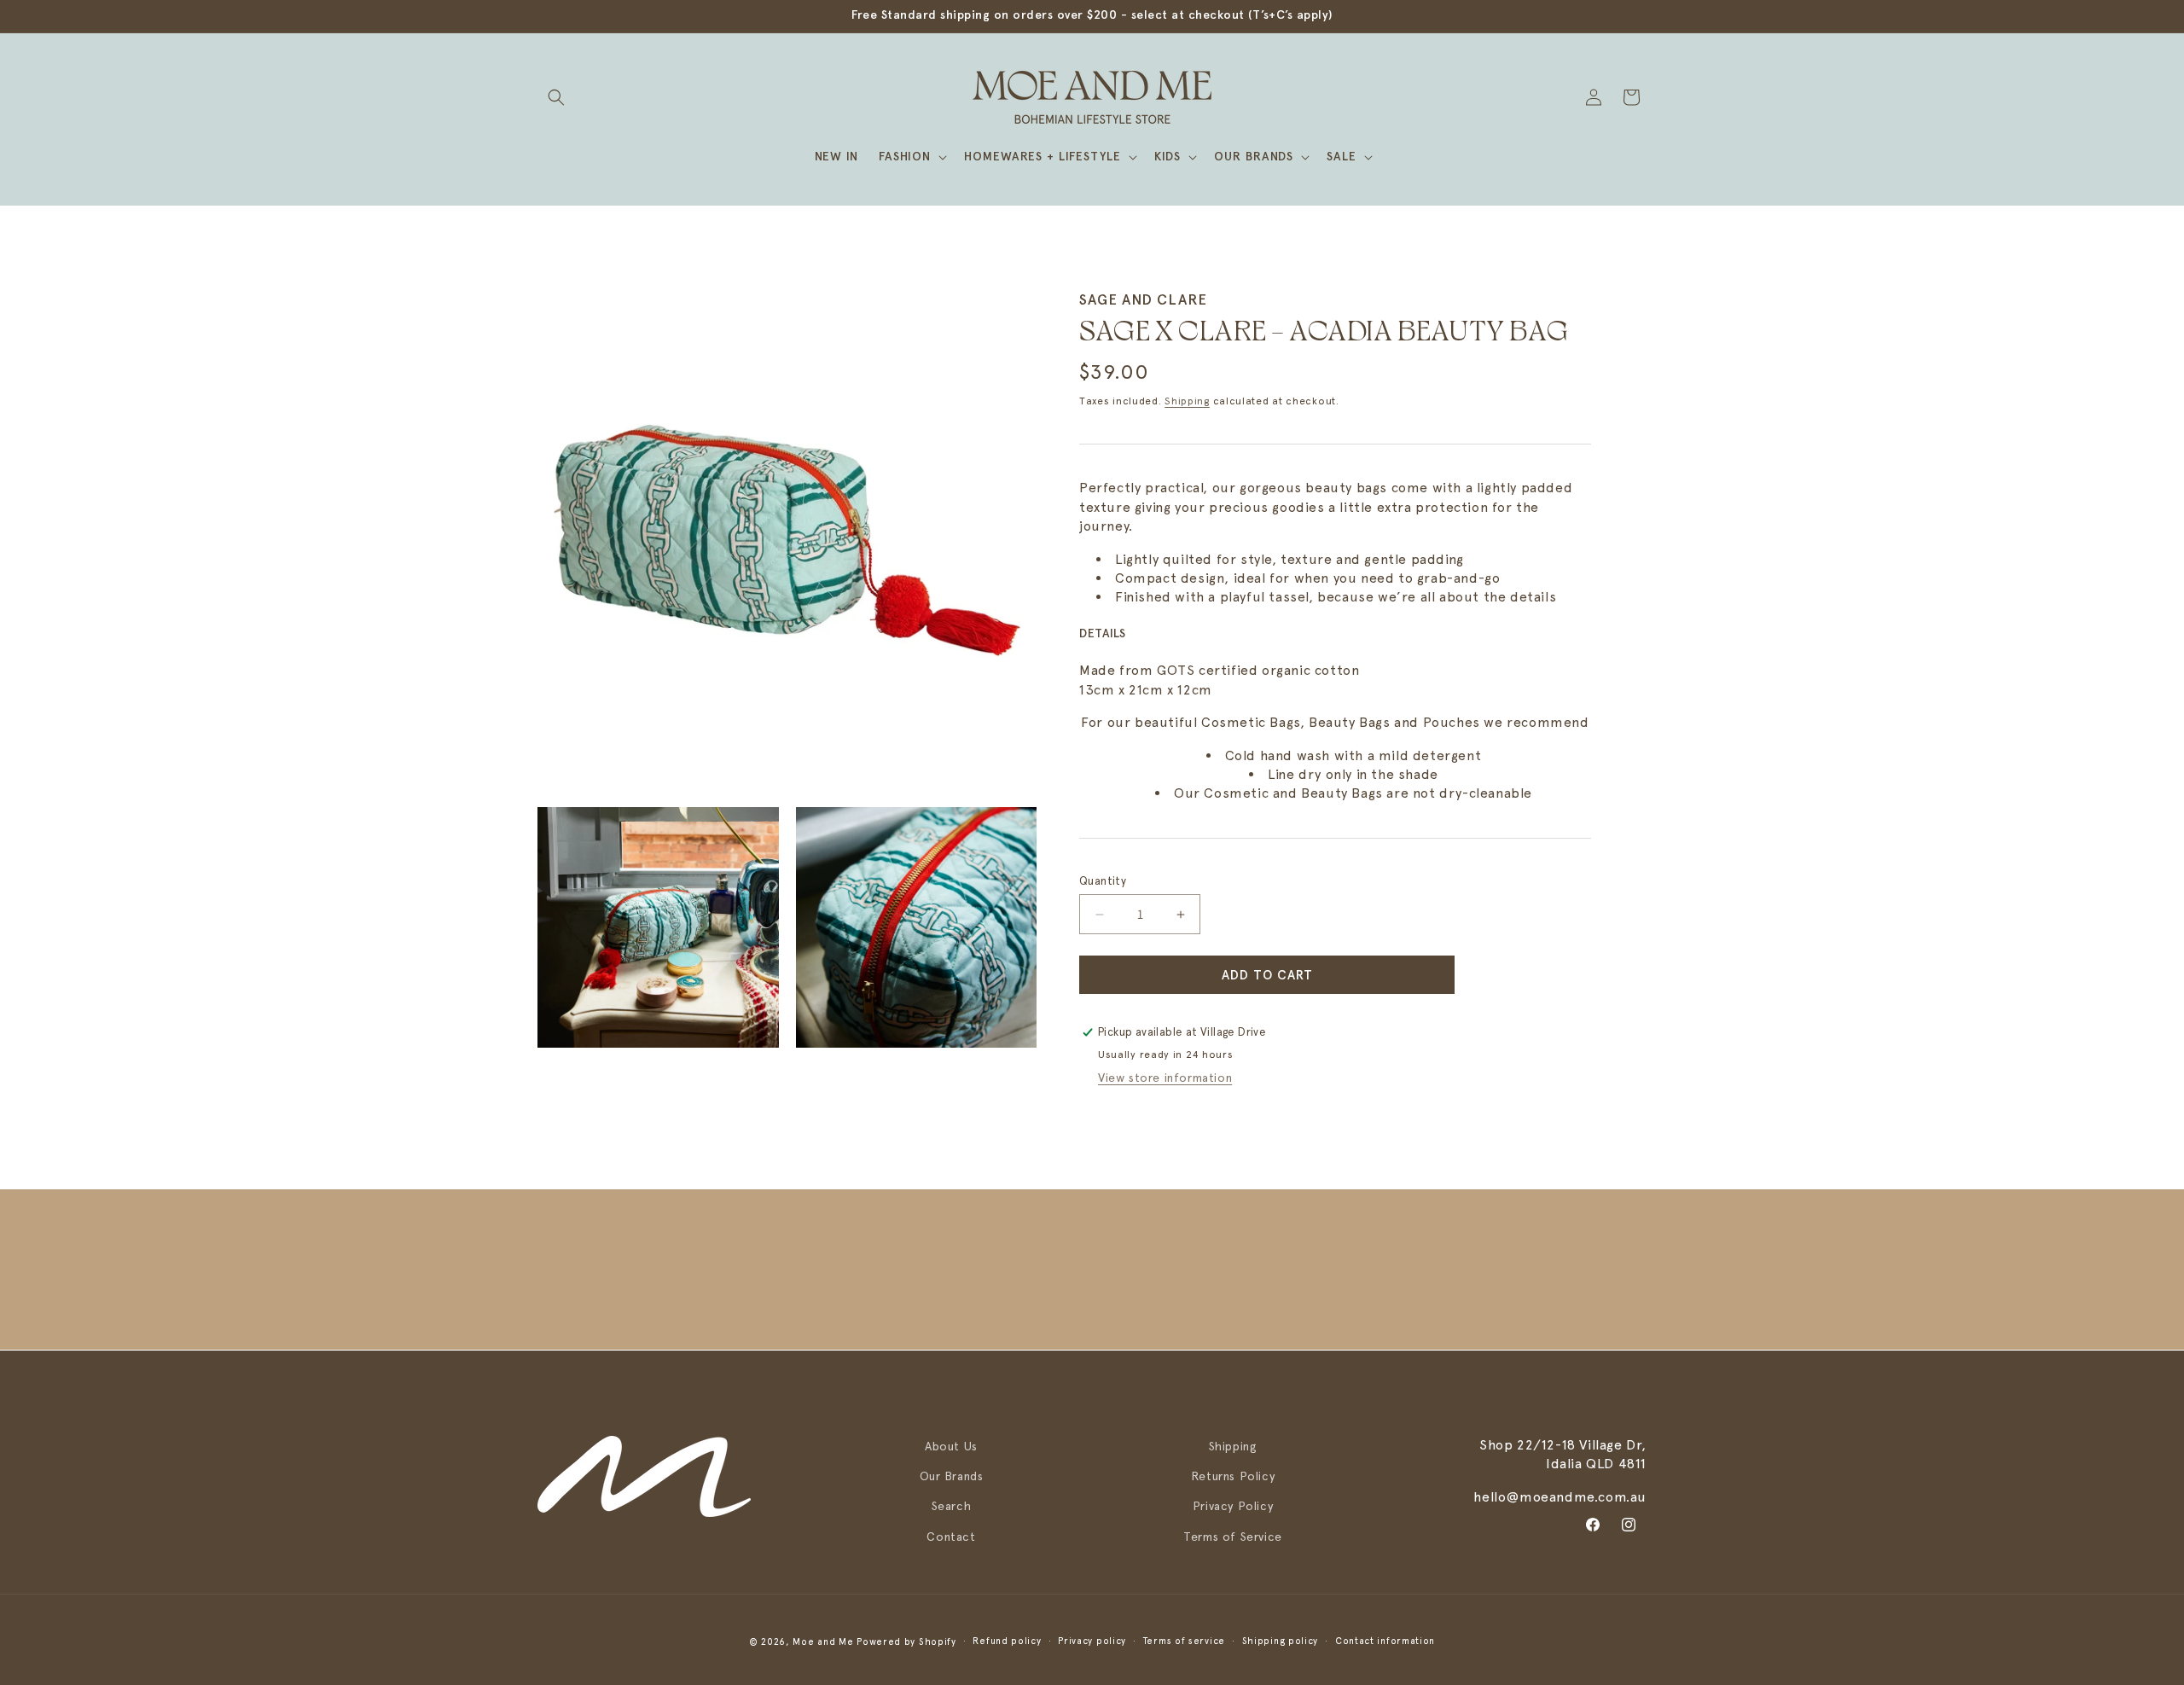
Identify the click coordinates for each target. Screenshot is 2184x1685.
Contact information (1385, 1641)
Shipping (1187, 401)
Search (952, 1506)
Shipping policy (1281, 1641)
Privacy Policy (1233, 1506)
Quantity (1103, 881)
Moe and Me (823, 1642)
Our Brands (952, 1476)
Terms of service (1184, 1641)
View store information (1165, 1078)
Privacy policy (1092, 1641)
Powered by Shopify (906, 1642)
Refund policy (1007, 1641)
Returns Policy (1233, 1476)
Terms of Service (1233, 1536)
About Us (951, 1446)
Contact (951, 1536)
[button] (556, 97)
